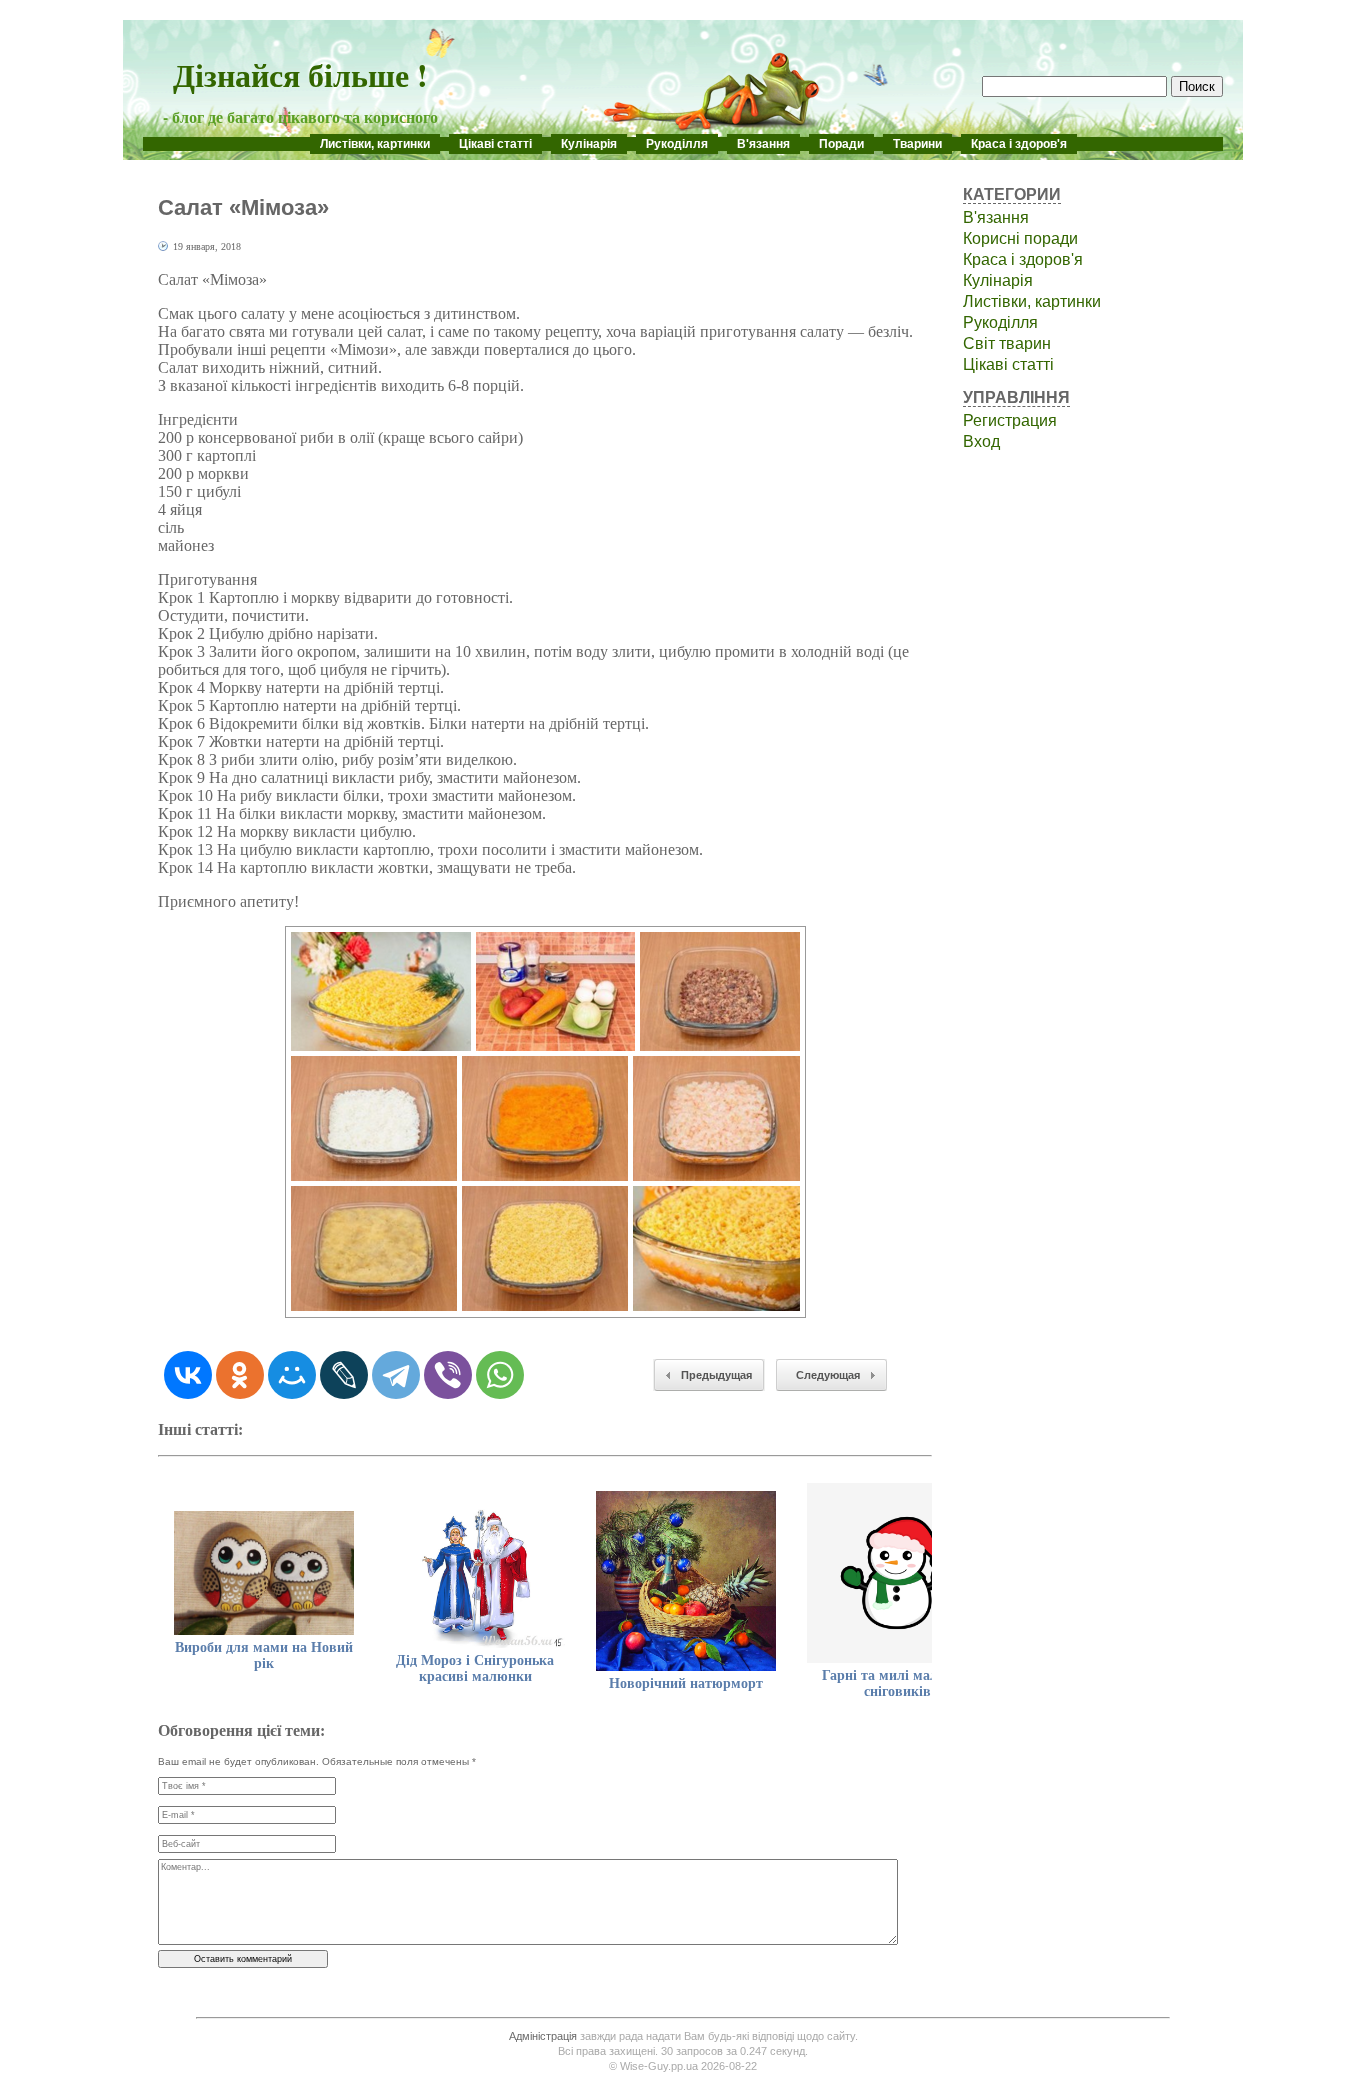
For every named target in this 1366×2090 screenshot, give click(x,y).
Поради (841, 144)
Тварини (917, 144)
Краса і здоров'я (1019, 144)
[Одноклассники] (240, 1375)
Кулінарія (589, 144)
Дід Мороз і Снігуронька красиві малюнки (475, 1668)
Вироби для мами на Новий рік (264, 1655)
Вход (981, 441)
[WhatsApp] (500, 1375)
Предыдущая (716, 1375)
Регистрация (1010, 420)
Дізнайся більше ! (300, 74)
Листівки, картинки (375, 144)
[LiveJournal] (344, 1375)
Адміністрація (543, 2036)
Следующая (828, 1375)
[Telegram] (396, 1375)
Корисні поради (1020, 238)
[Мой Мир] (292, 1375)
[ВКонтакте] (188, 1375)
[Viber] (448, 1375)
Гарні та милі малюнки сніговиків (897, 1683)
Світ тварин (1007, 343)
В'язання (763, 144)
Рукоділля (677, 144)
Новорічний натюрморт (686, 1683)
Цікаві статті (495, 144)
